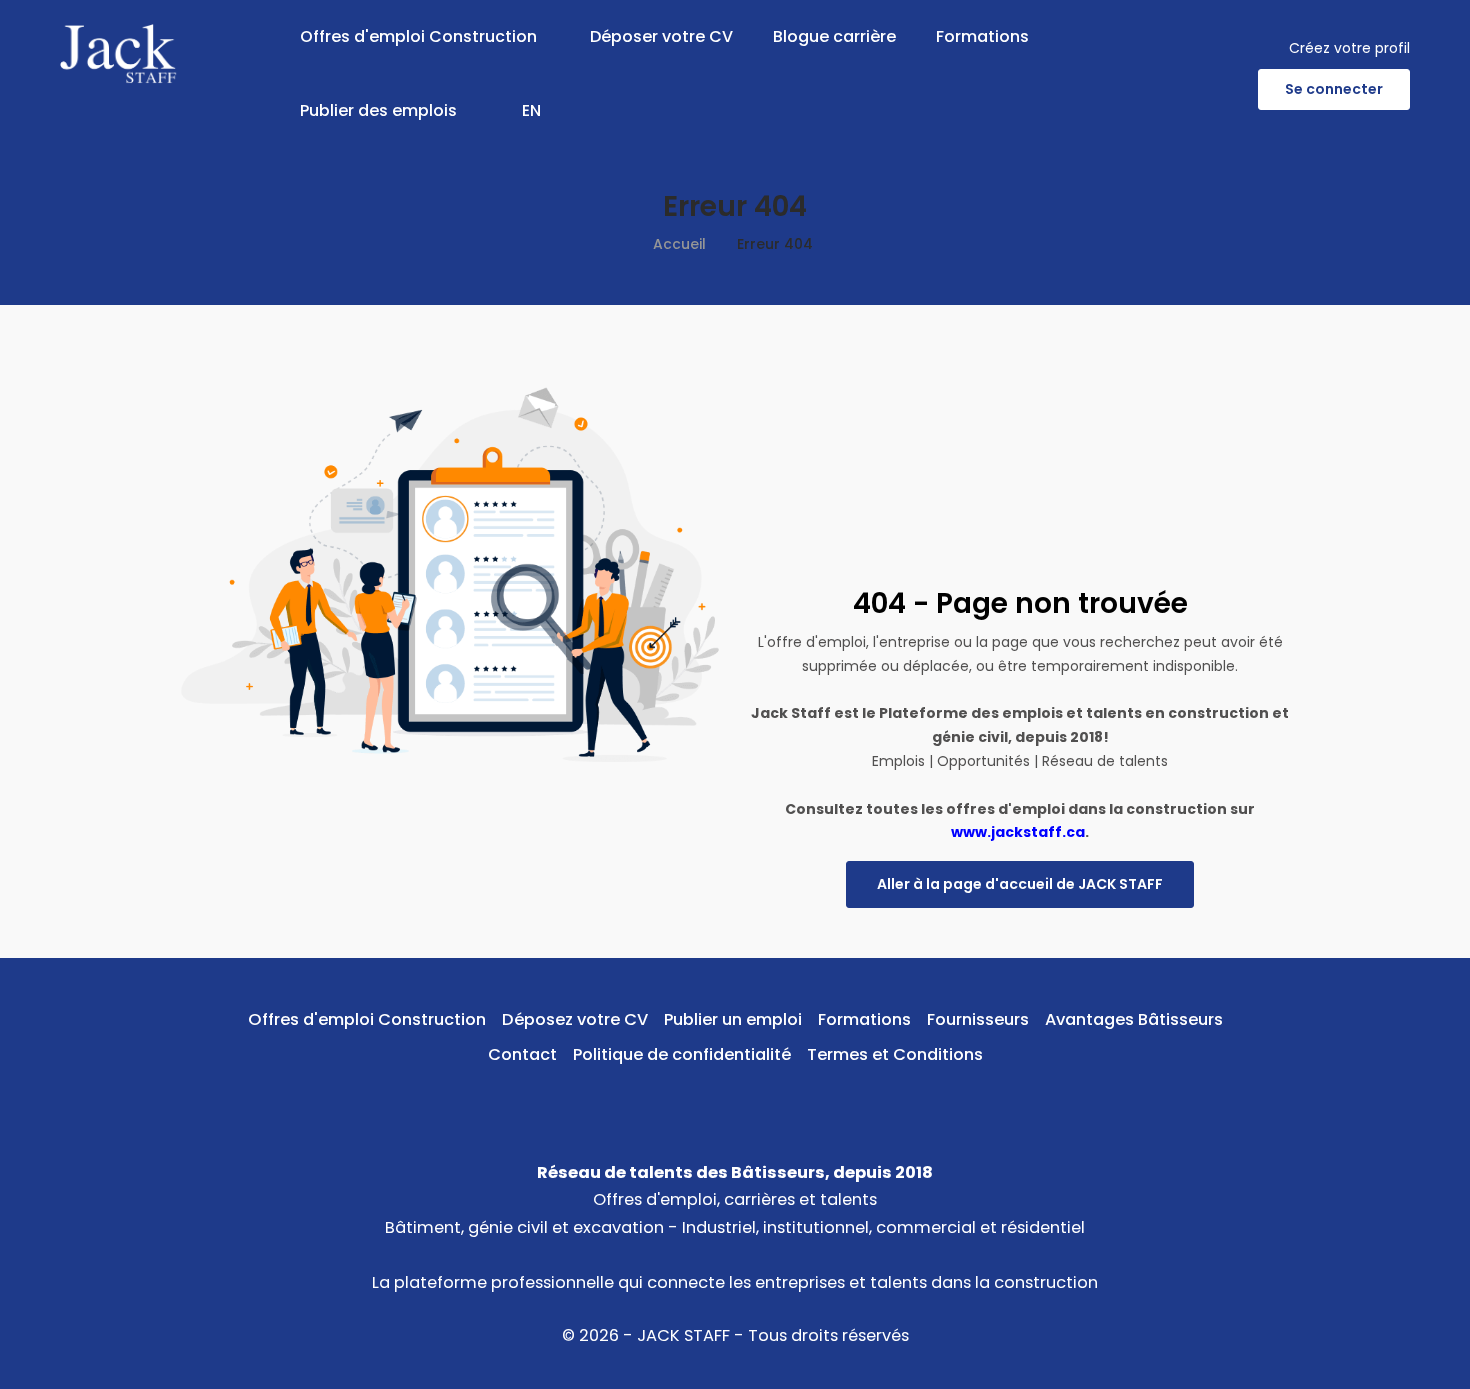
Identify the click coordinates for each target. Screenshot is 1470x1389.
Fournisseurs (978, 1019)
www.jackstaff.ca (1018, 832)
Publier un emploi (733, 1019)
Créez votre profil (1349, 48)
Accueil (679, 244)
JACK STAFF (683, 1335)
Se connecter (1334, 89)
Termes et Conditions (895, 1054)
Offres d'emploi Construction (418, 36)
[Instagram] (766, 1100)
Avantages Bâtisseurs (1134, 1019)
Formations (982, 36)
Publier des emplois (378, 110)
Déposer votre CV (661, 36)
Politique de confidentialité (682, 1054)
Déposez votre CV (575, 1019)
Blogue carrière (834, 36)
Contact (522, 1054)
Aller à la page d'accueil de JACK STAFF (1020, 884)
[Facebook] (704, 1100)
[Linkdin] (735, 1100)
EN (531, 110)
